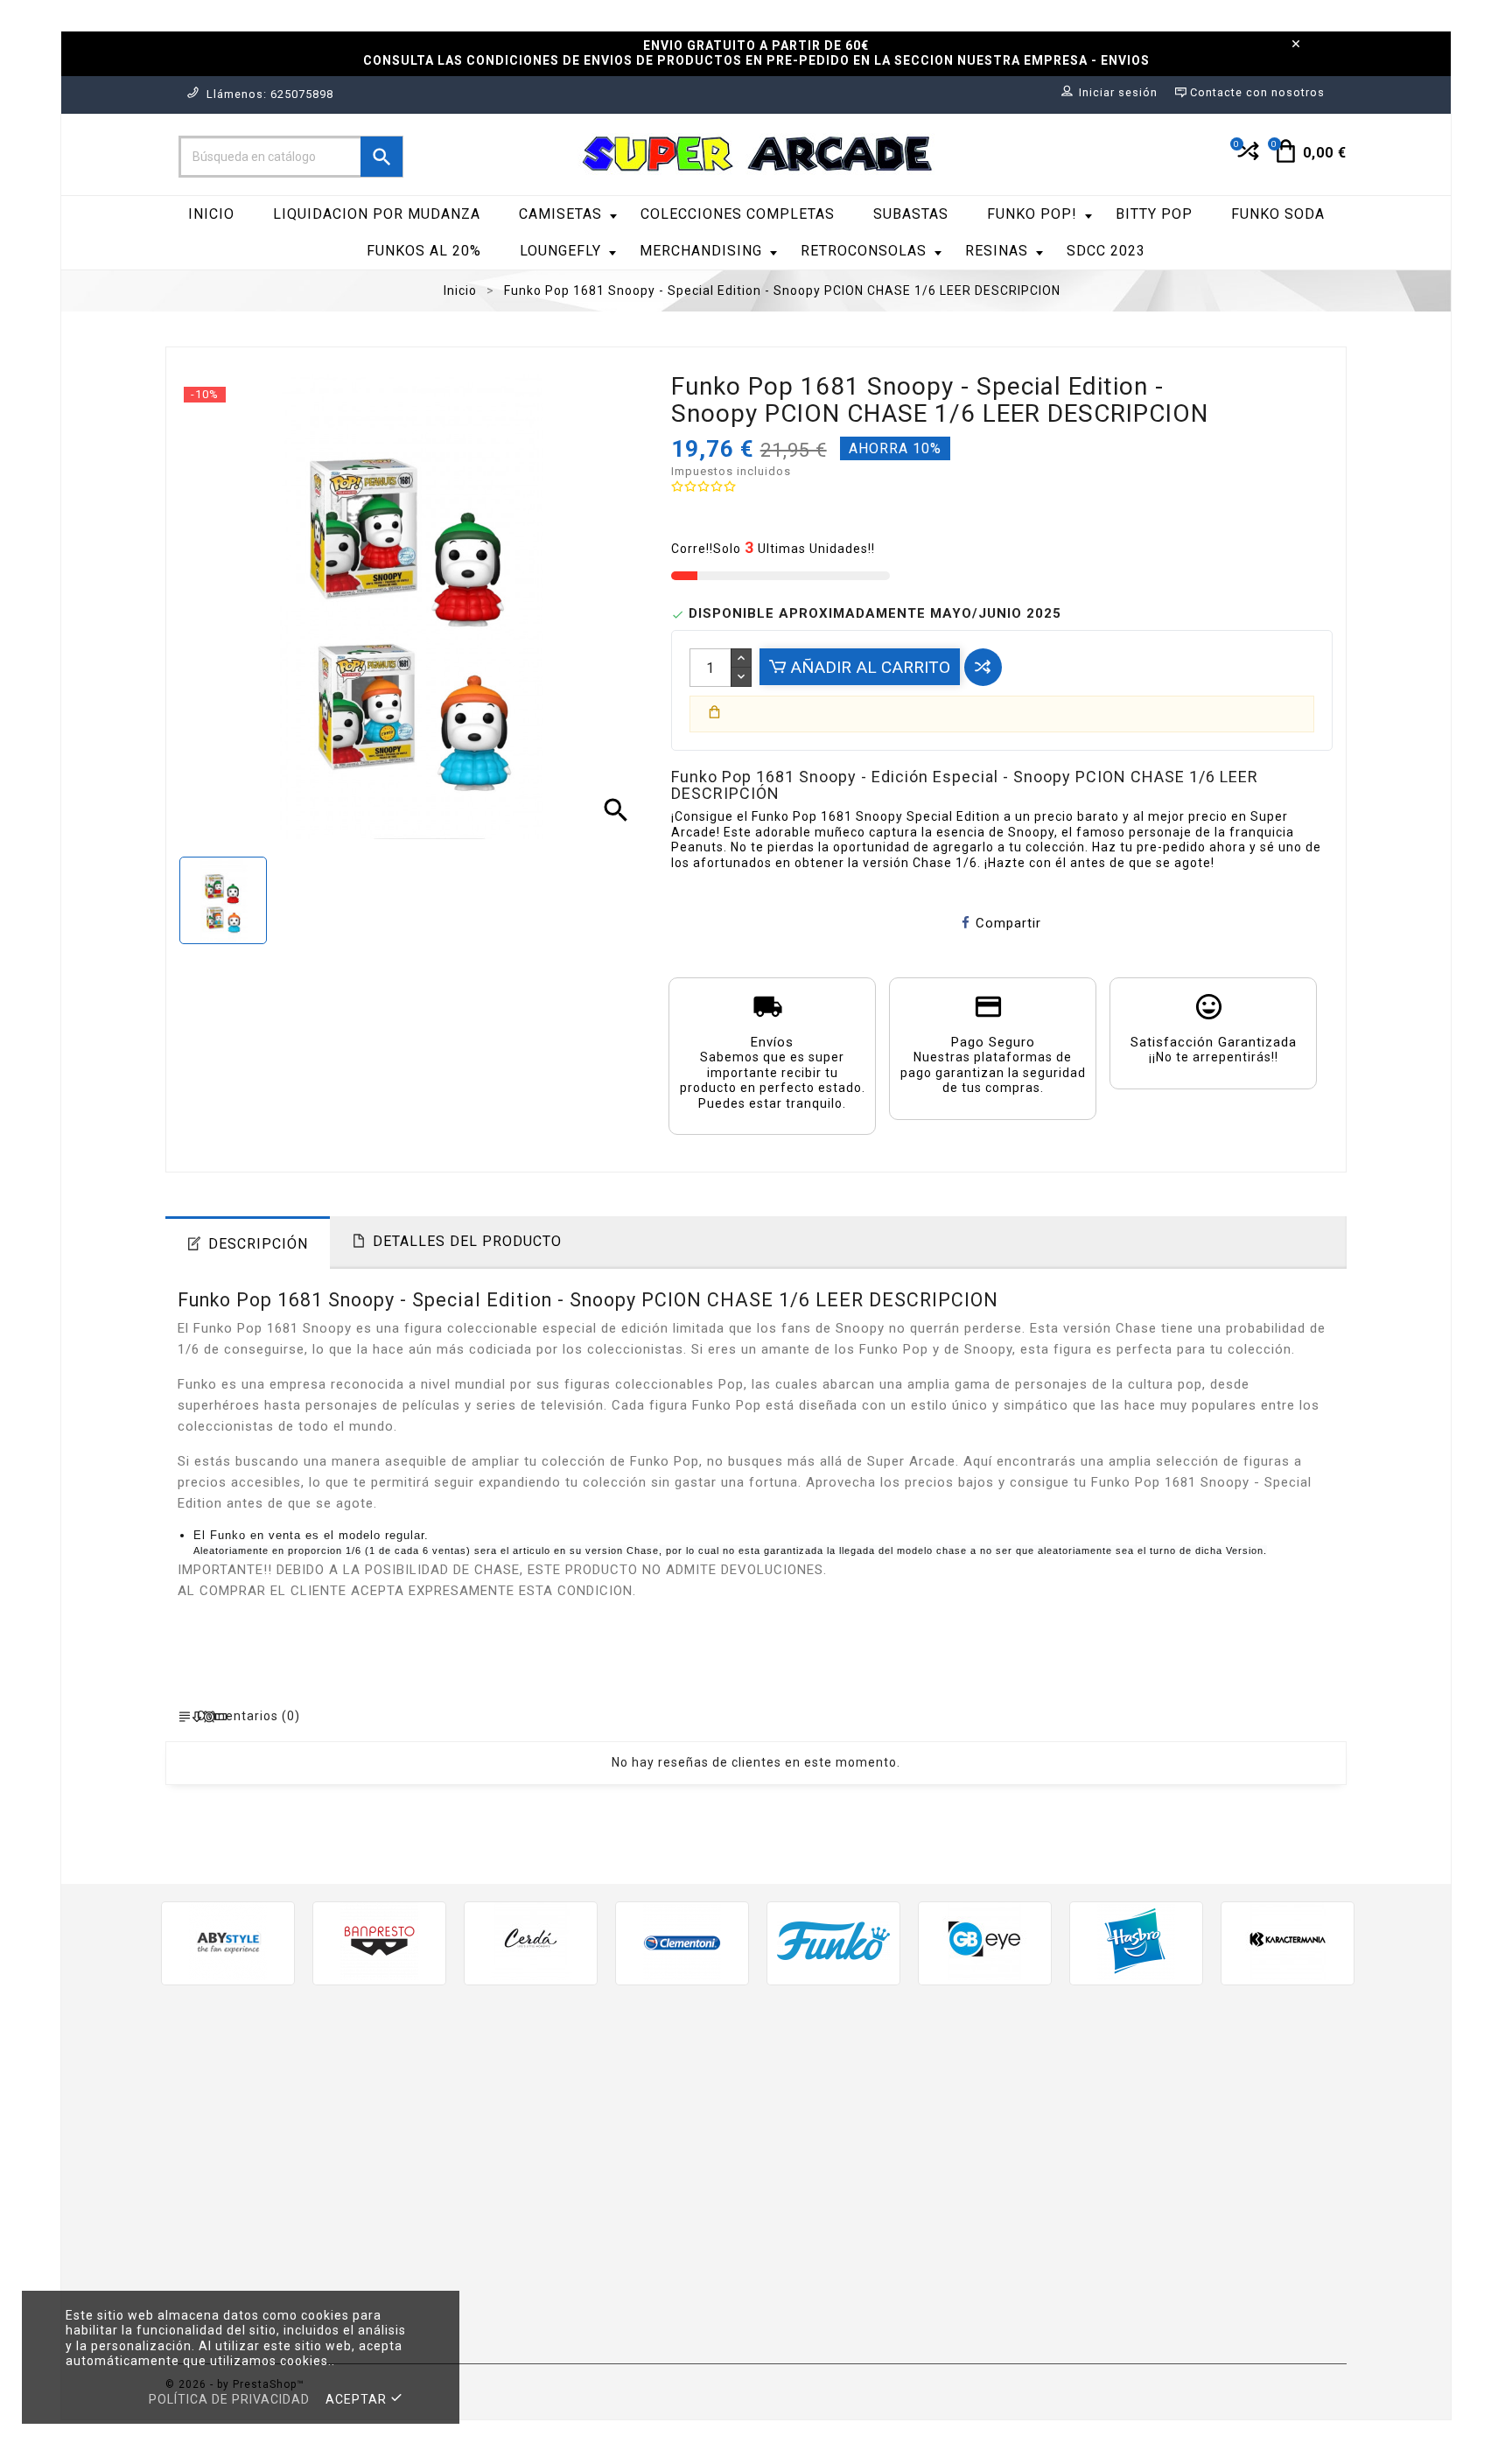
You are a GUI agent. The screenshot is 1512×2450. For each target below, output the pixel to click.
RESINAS (997, 251)
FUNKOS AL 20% (424, 251)
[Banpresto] (379, 1941)
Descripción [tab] (258, 1244)
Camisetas (560, 214)
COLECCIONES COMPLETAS (738, 214)
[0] (1246, 158)
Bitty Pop (1154, 214)
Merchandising (701, 251)
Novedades (503, 2110)
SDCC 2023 (1106, 251)
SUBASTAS (911, 214)
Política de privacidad (229, 2399)
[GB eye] (985, 1941)
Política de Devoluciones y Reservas (886, 2213)
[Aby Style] (228, 1941)
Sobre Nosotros (821, 2162)
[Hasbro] (1136, 1941)
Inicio (211, 214)
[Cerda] (531, 1941)
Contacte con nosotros (845, 2281)
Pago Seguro (811, 2188)
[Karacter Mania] (1288, 1941)
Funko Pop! (1032, 214)
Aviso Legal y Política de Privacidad (885, 2110)
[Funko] (833, 1941)
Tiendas (794, 2332)
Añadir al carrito (868, 667)
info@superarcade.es (334, 2223)
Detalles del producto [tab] (467, 1241)
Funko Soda (1278, 214)
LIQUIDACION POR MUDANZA (377, 214)
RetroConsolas (864, 251)
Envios (790, 2085)
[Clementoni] (682, 1941)
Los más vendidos (525, 2136)
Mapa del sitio (815, 2306)
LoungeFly (560, 251)
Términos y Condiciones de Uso (871, 2136)
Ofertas (492, 2085)
